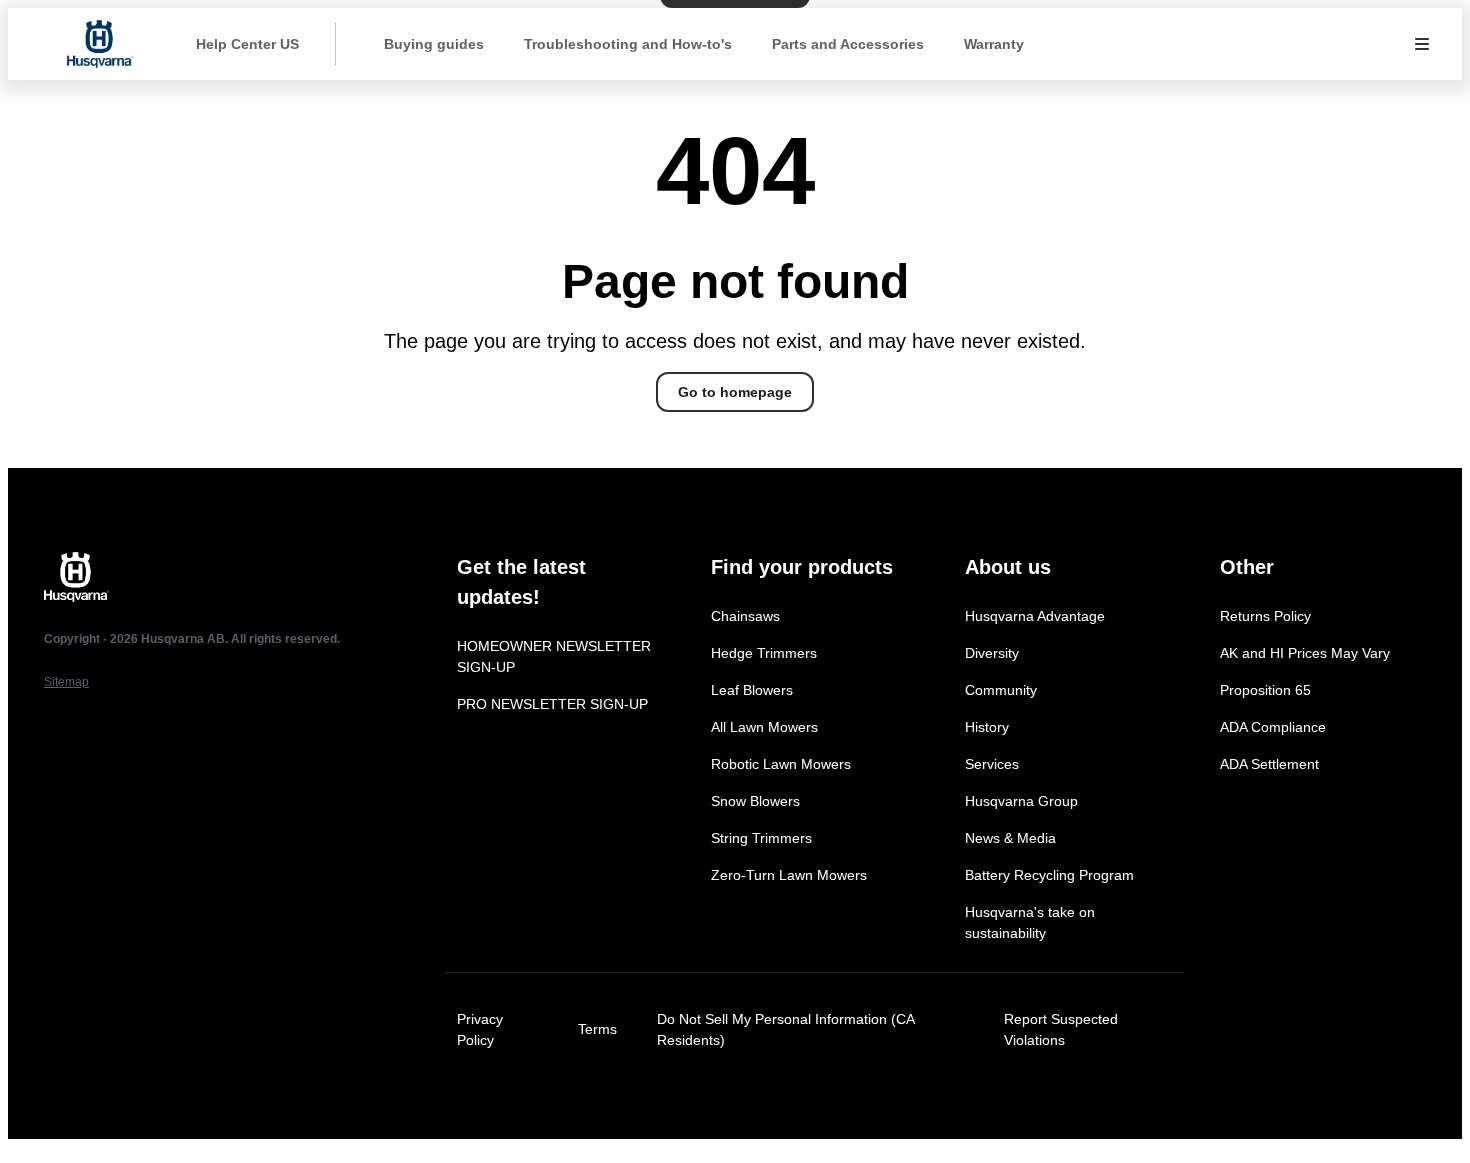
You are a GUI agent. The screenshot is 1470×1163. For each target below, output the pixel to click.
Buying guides (434, 44)
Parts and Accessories (848, 44)
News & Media (1010, 838)
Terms (597, 1029)
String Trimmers (761, 838)
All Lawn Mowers (764, 727)
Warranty (994, 44)
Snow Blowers (755, 801)
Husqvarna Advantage (1035, 616)
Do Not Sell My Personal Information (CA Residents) (785, 1029)
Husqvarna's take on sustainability (1030, 922)
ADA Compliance (1273, 727)
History (987, 727)
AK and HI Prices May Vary (1305, 653)
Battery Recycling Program (1049, 875)
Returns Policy (1265, 616)
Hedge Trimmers (764, 653)
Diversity (992, 653)
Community (1001, 690)
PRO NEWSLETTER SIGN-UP (552, 704)
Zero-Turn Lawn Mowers (789, 875)
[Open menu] (1422, 44)
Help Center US (247, 44)
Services (992, 764)
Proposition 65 (1265, 690)
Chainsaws (745, 616)
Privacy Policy (480, 1029)
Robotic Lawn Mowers (781, 764)
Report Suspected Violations (1061, 1029)
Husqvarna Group (1021, 801)
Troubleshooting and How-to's (628, 44)
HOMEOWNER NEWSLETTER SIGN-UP (554, 656)
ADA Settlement (1269, 764)
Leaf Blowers (752, 690)
